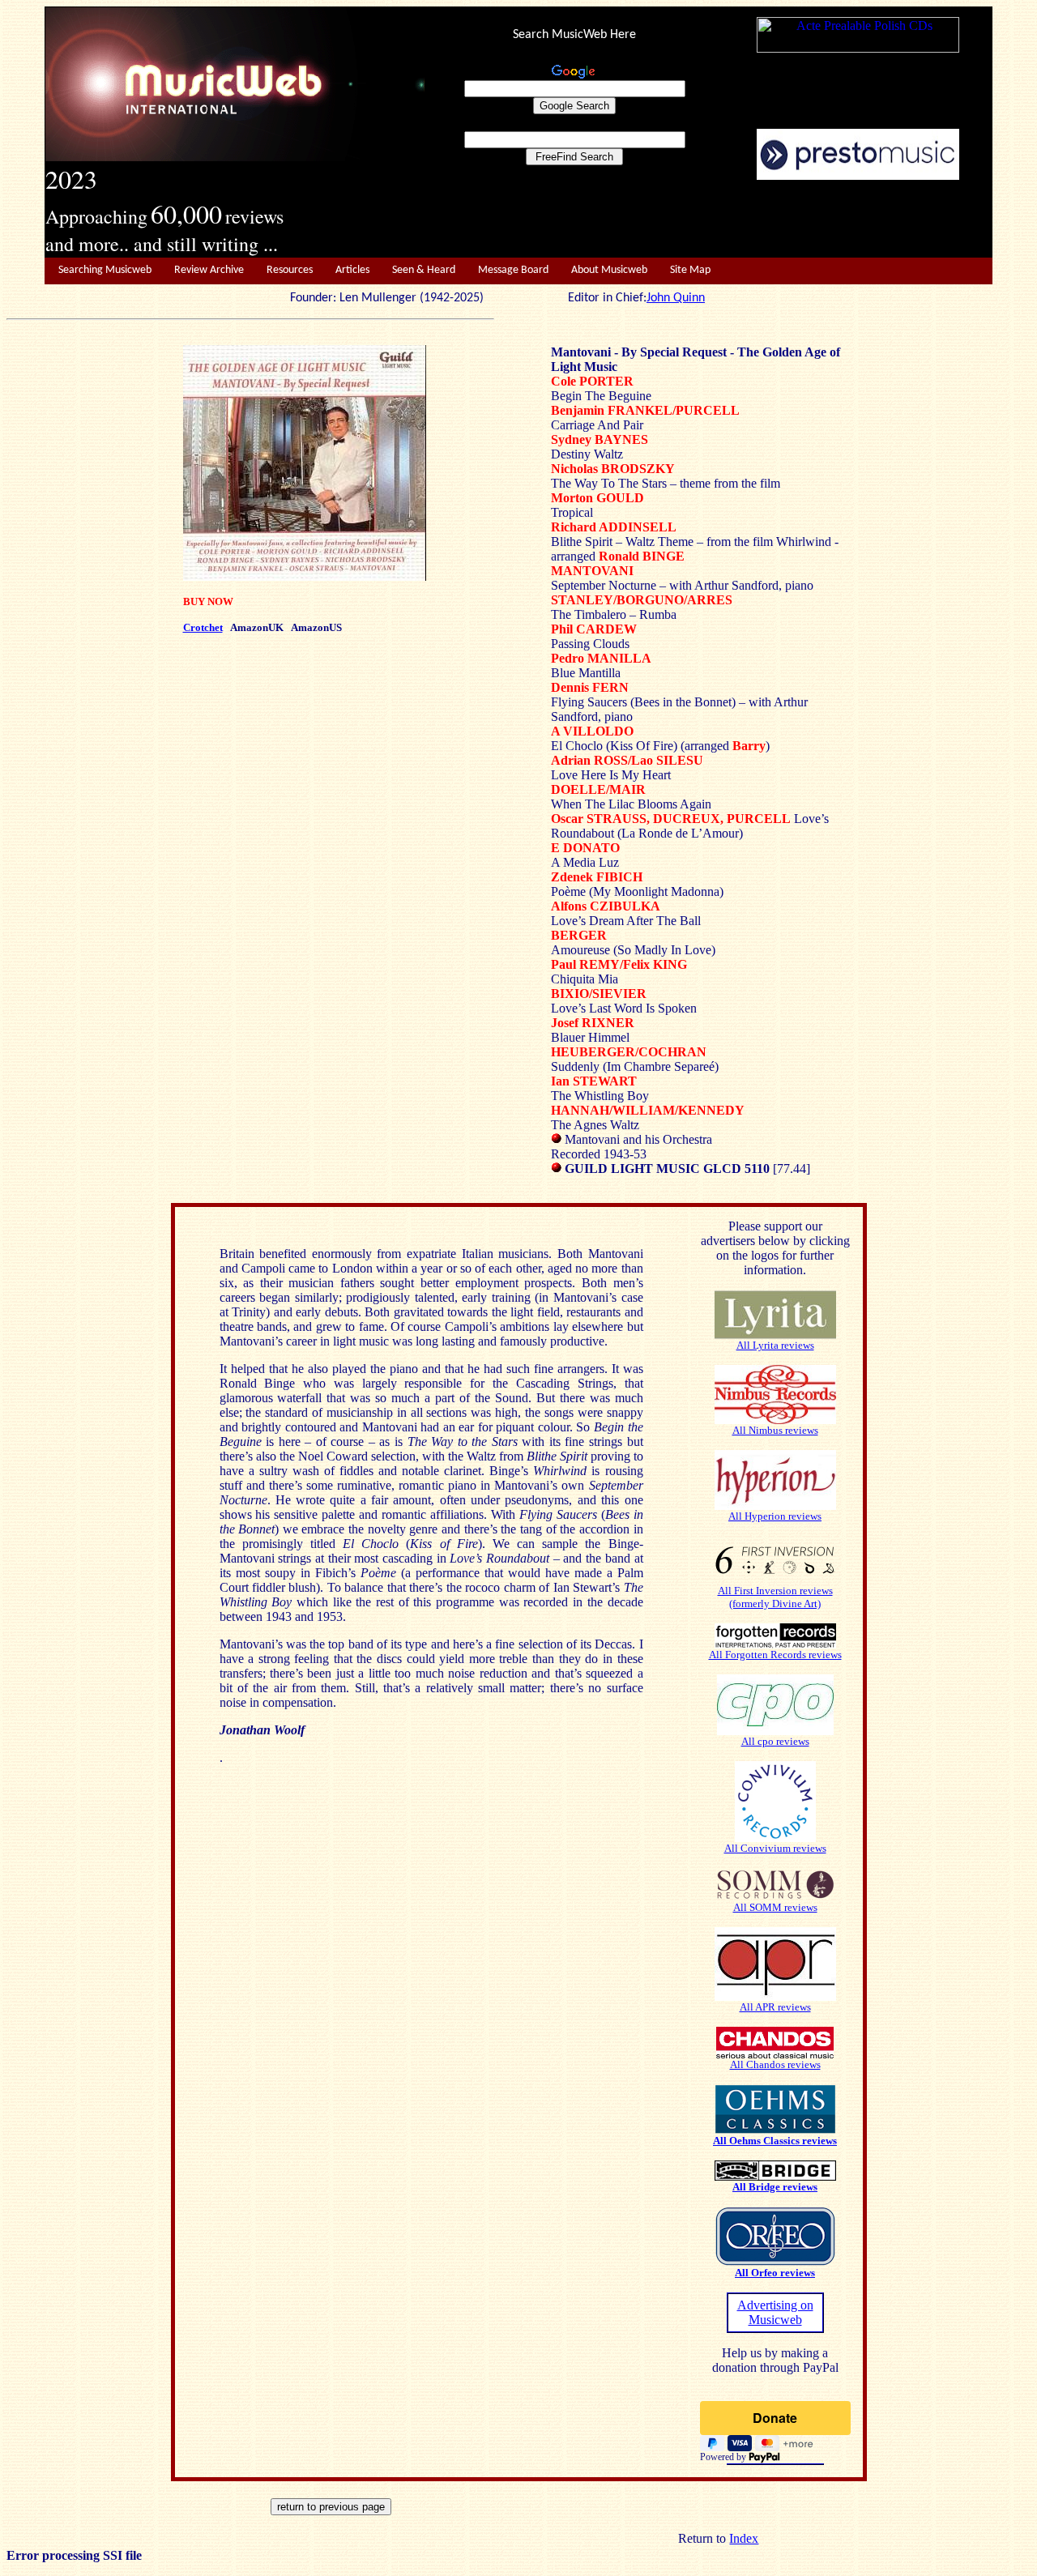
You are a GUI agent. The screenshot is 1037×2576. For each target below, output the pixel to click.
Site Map (690, 270)
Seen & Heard (424, 270)
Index (744, 2538)
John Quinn (676, 298)
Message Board (513, 270)
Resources (290, 270)
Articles (352, 270)
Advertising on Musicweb (775, 2312)
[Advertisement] (709, 220)
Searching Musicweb (105, 270)
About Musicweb (609, 270)
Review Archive (209, 270)
